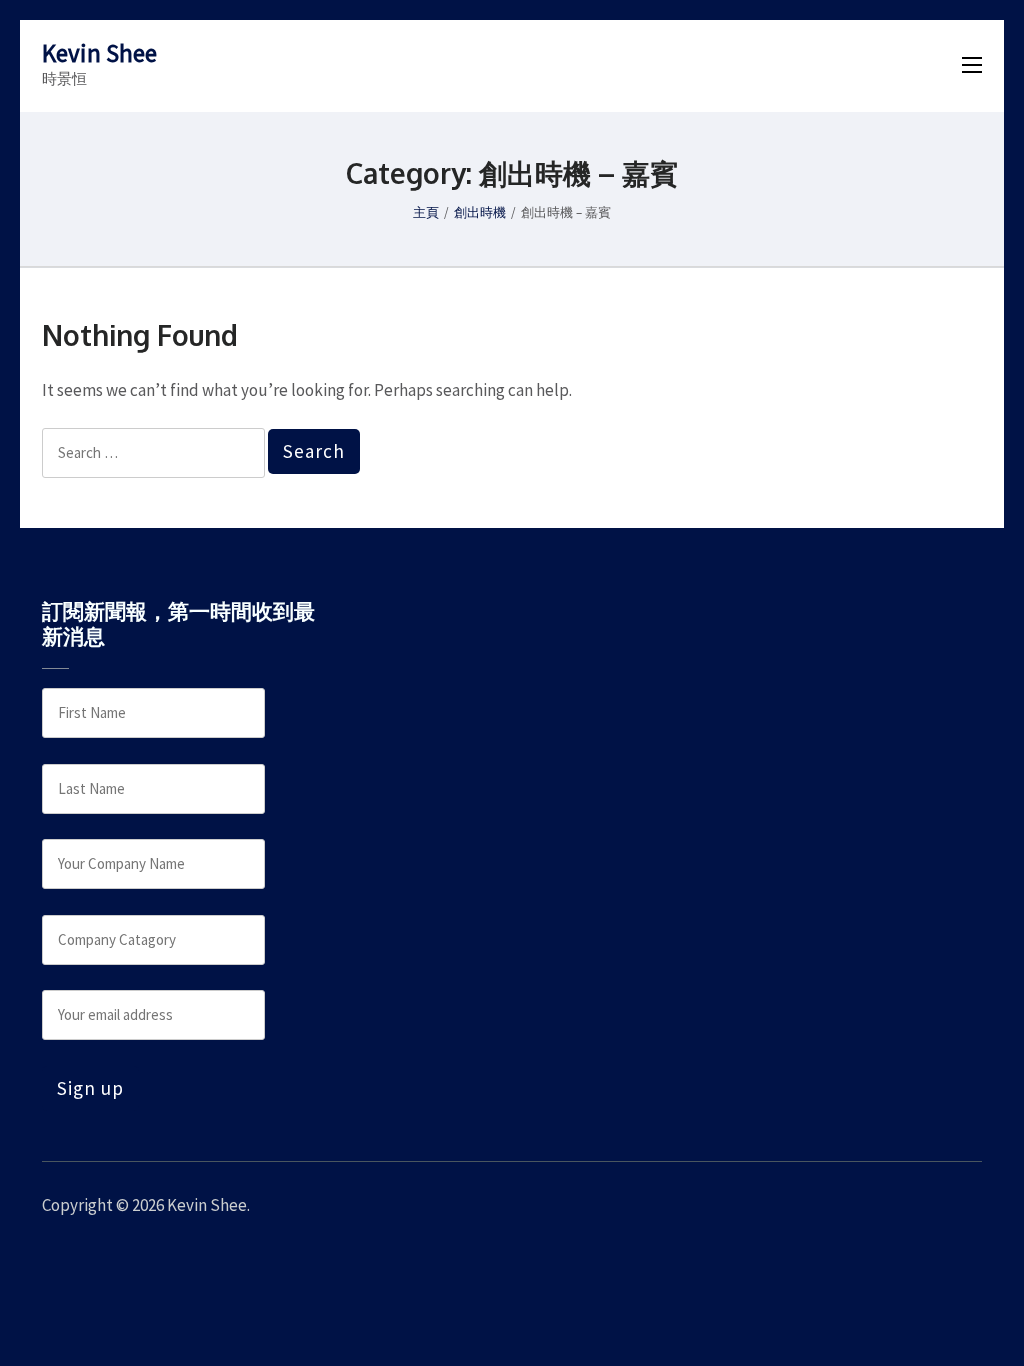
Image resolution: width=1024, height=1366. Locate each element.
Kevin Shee (99, 53)
